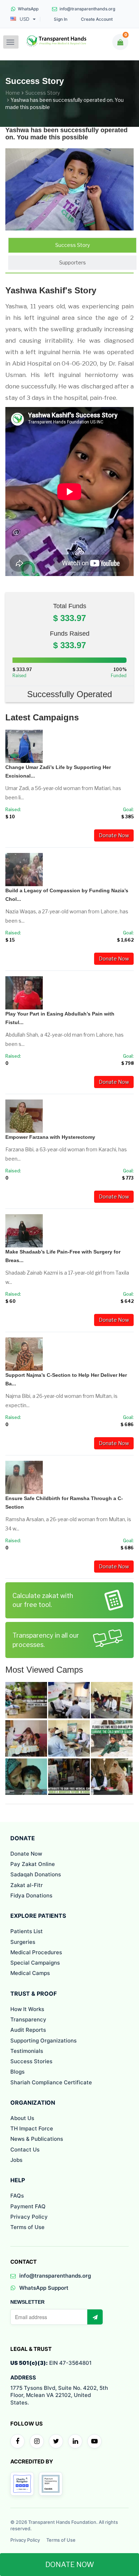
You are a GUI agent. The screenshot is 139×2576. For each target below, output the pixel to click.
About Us (22, 2118)
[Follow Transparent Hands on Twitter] (56, 2441)
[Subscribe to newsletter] (95, 2317)
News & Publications (37, 2139)
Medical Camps (30, 1973)
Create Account (97, 19)
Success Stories (31, 2061)
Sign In (61, 19)
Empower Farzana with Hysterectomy (50, 1137)
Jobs (16, 2160)
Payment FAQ (28, 2206)
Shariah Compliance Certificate (51, 2082)
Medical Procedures (36, 1952)
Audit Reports (28, 2030)
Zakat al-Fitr (27, 1885)
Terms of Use (27, 2227)
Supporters (73, 262)
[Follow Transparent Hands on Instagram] (37, 2441)
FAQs (17, 2196)
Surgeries (23, 1942)
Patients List (27, 1931)
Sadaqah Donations (36, 1874)
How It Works (27, 2009)
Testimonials (27, 2051)
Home (13, 93)
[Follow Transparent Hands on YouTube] (94, 2441)
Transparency (28, 2019)
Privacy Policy (29, 2217)
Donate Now (114, 835)
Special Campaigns (35, 1963)
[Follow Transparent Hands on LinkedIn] (75, 2441)
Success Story (43, 93)
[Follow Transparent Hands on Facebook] (17, 2441)
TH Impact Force (32, 2128)
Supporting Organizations (43, 2041)
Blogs (17, 2072)
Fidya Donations (31, 1895)
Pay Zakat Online (33, 1864)
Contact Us (25, 2150)
